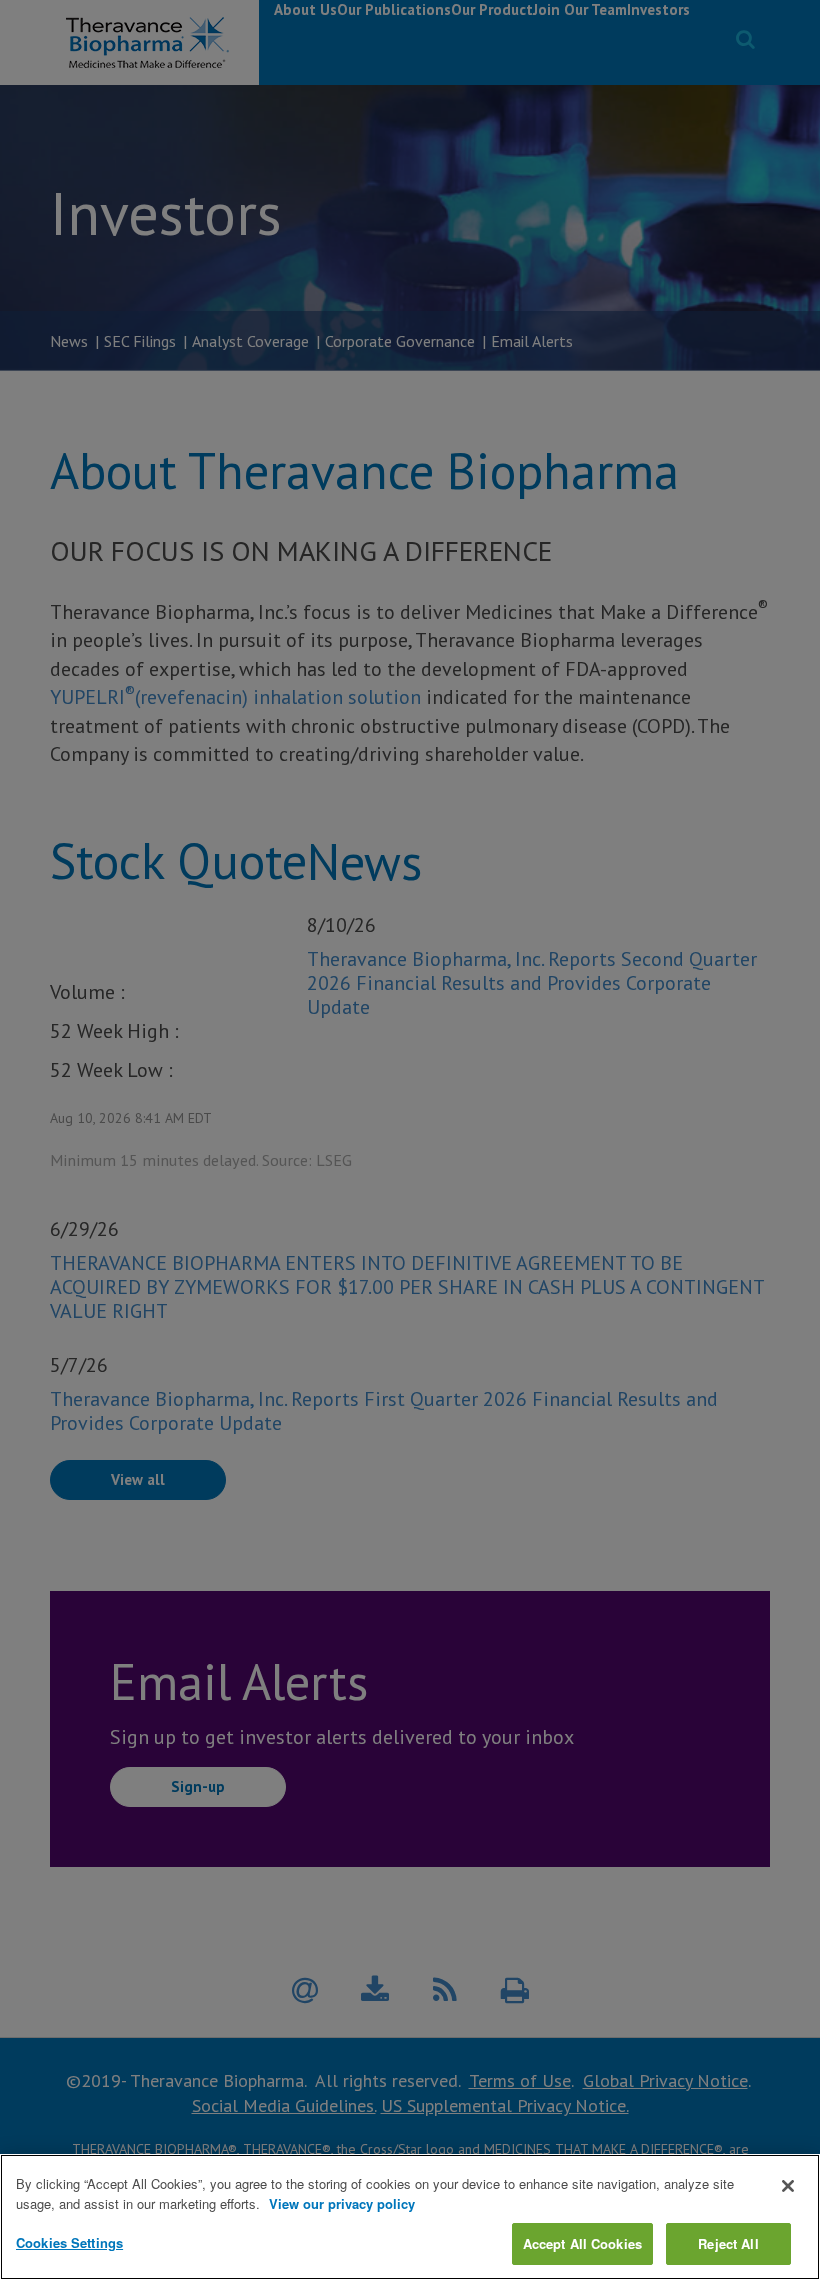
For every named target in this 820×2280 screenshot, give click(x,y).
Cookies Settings (69, 2242)
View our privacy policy (342, 2203)
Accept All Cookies (582, 2243)
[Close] (788, 2186)
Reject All (728, 2243)
